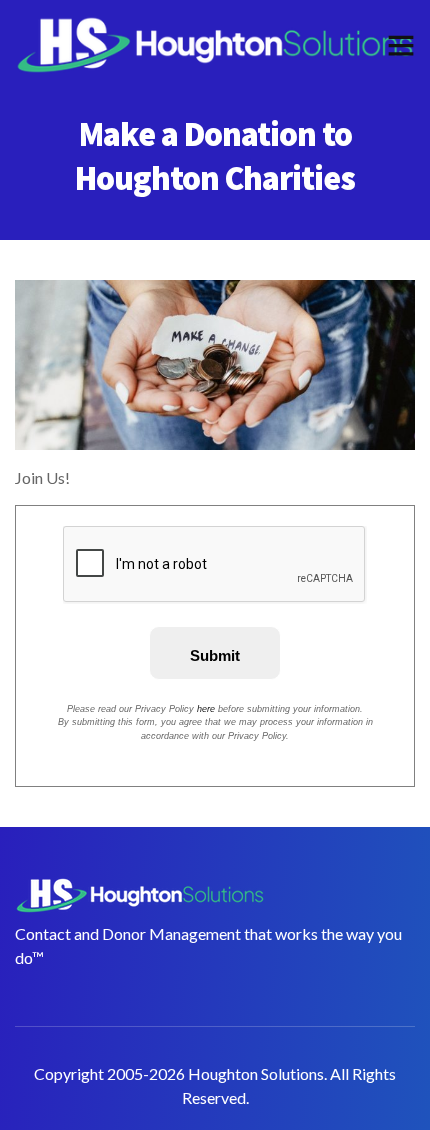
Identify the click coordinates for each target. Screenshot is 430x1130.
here (206, 709)
